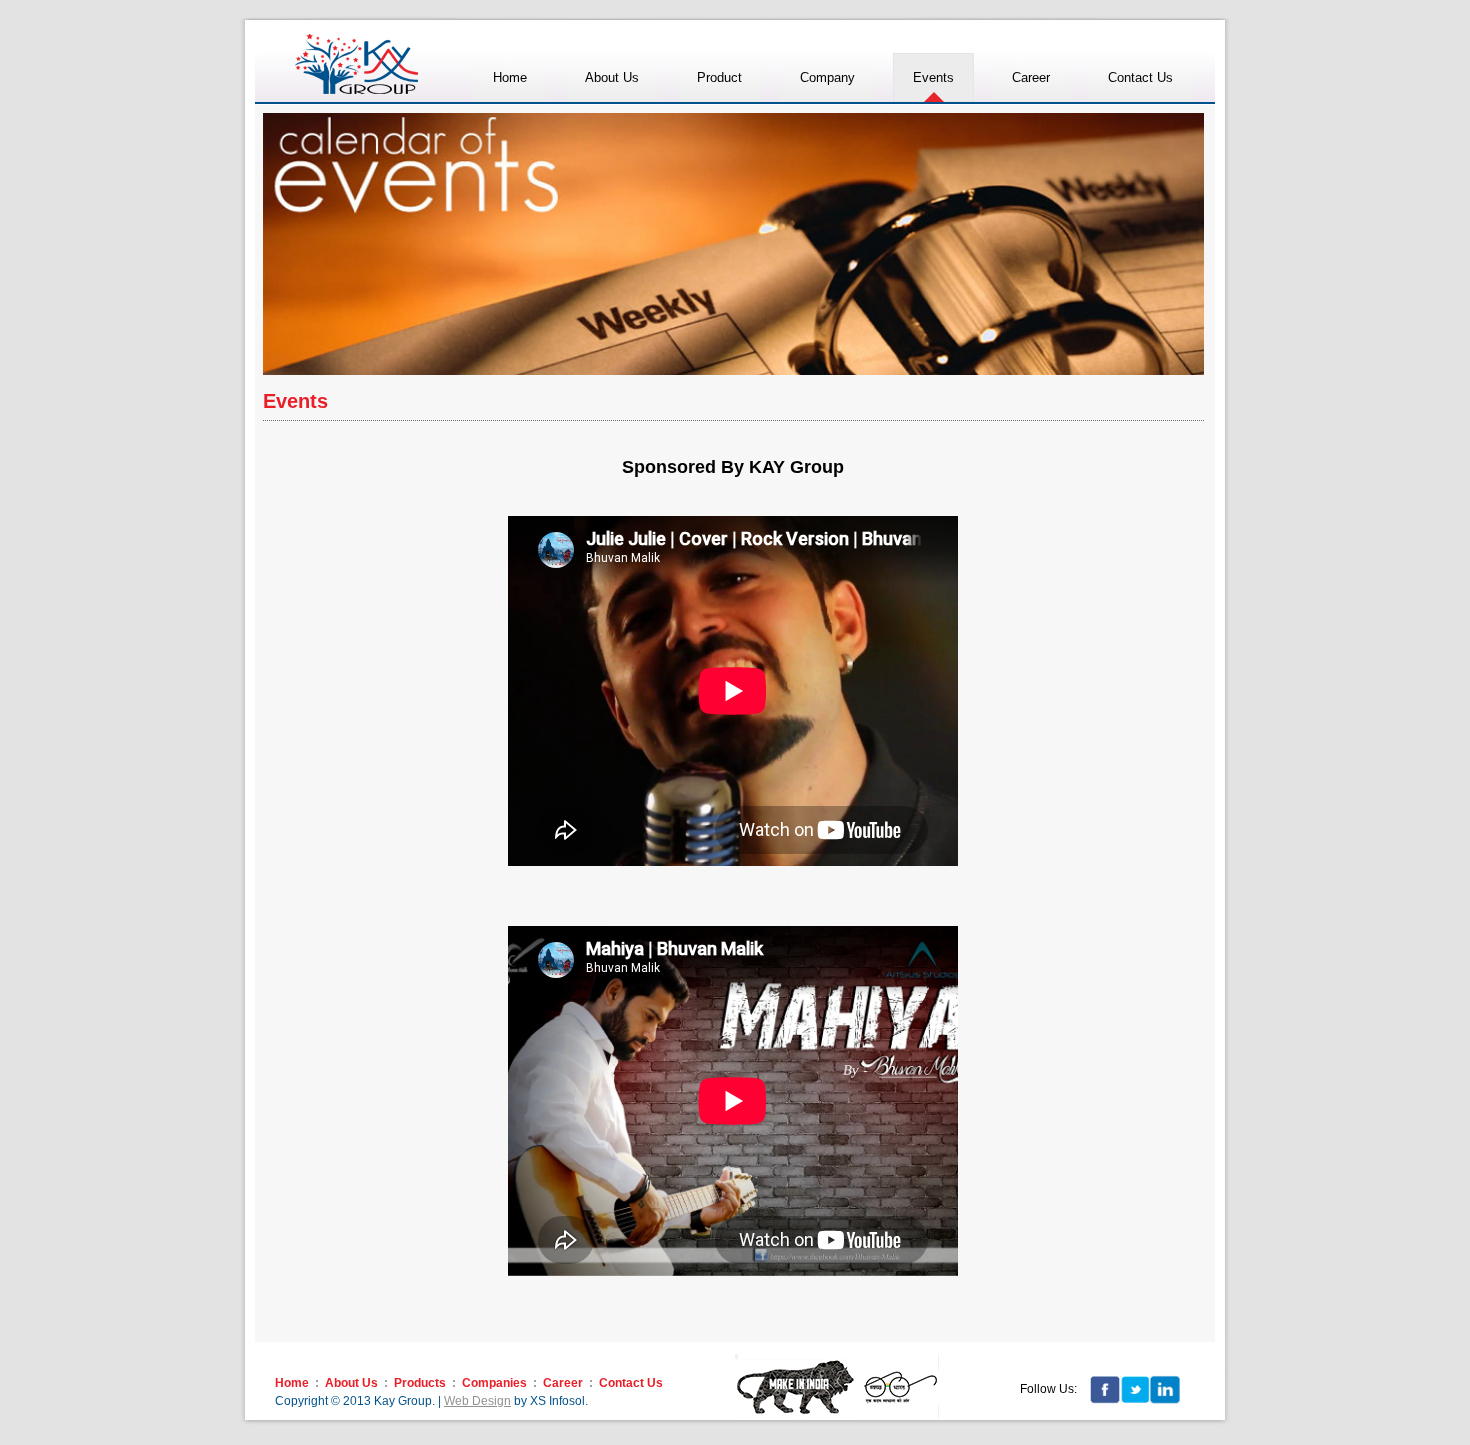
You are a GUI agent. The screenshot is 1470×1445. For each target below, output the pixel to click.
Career (563, 1383)
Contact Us (631, 1383)
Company (827, 77)
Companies (494, 1383)
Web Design (477, 1401)
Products (420, 1383)
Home (292, 1383)
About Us (351, 1383)
